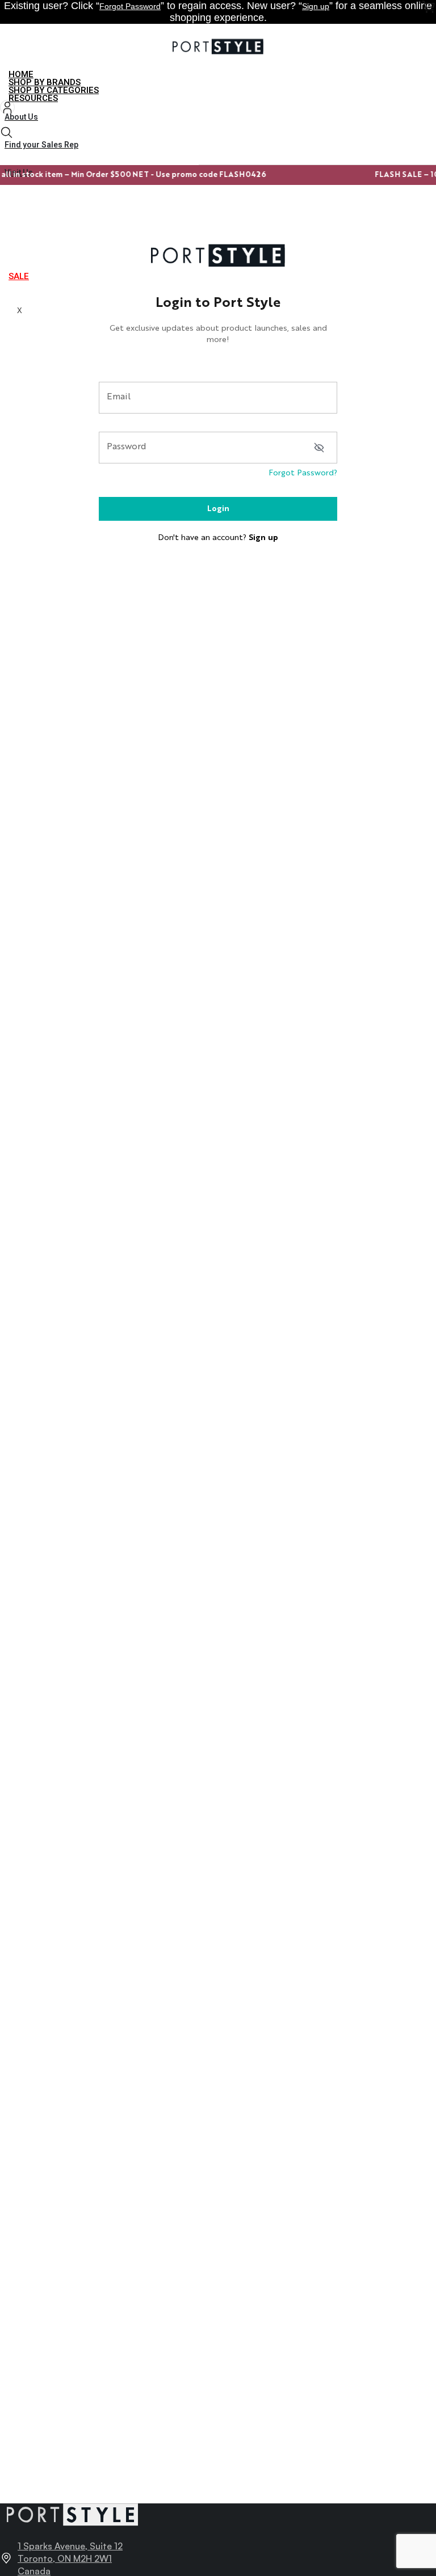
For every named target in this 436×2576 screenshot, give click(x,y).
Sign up (316, 6)
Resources (33, 98)
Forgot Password (130, 6)
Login (218, 509)
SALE (19, 276)
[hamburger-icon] (423, 76)
